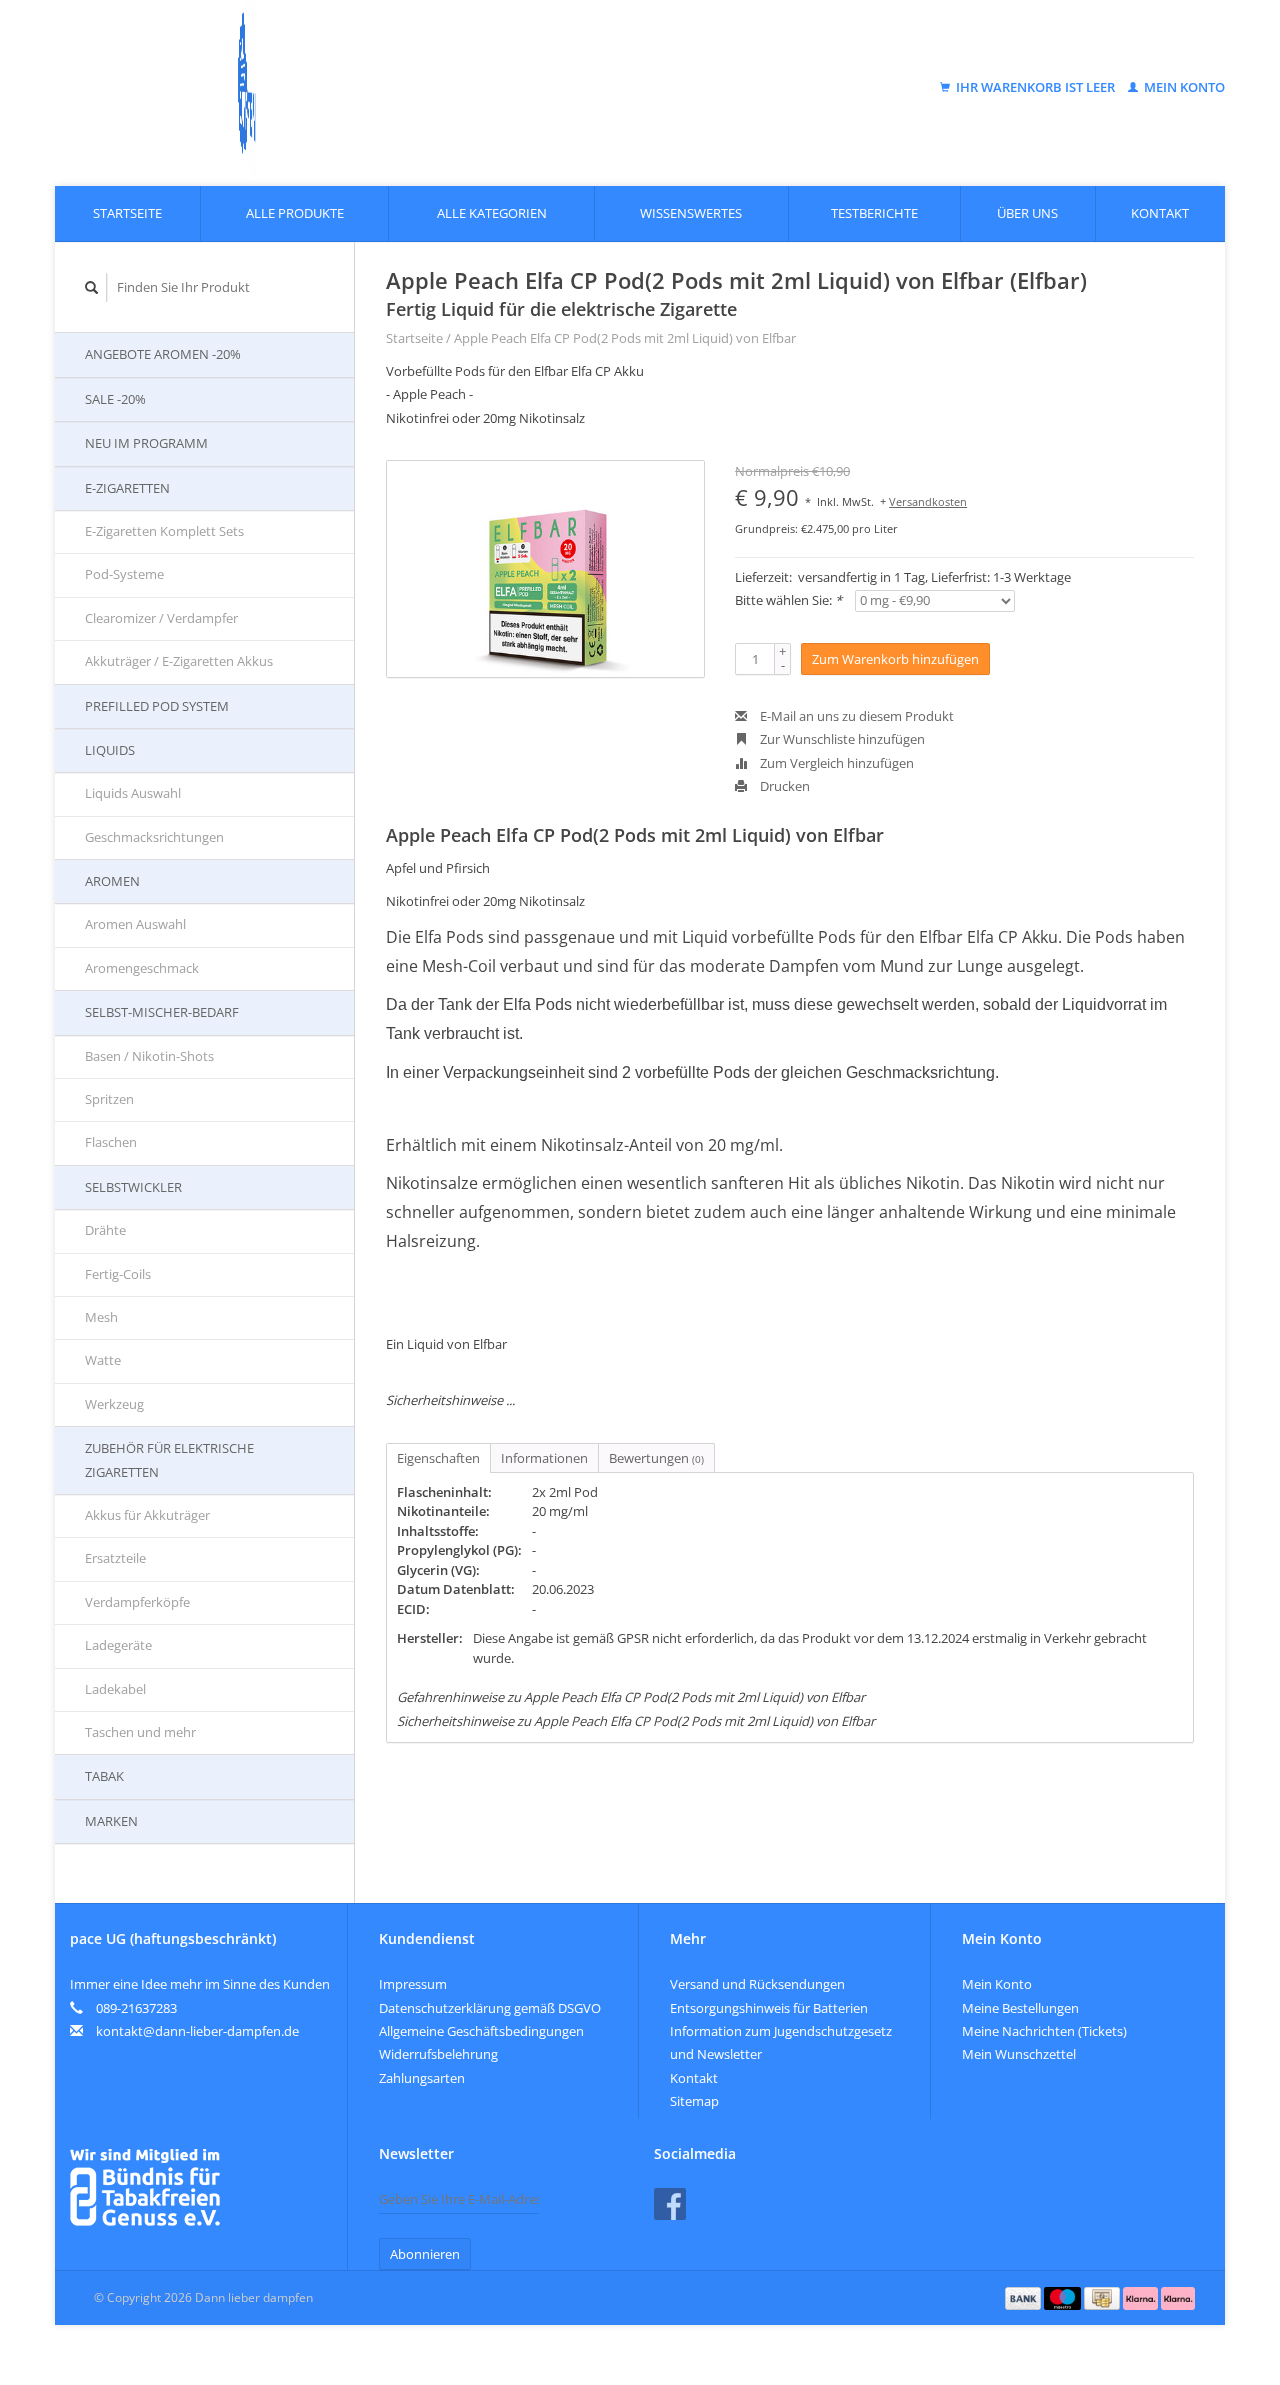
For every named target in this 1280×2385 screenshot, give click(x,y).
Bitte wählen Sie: (788, 600)
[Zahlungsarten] (1025, 2297)
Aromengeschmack (142, 968)
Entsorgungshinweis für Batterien (769, 2008)
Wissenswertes (691, 213)
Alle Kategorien (492, 213)
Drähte (105, 1230)
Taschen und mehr (140, 1732)
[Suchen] (92, 287)
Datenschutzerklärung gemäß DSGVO (490, 2008)
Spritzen (109, 1099)
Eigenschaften (438, 1458)
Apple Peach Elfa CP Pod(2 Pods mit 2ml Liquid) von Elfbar (625, 338)
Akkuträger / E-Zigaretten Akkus (179, 661)
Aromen (112, 881)
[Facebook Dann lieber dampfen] (670, 2204)
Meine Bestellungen (1020, 2008)
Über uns (1027, 213)
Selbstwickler (133, 1187)
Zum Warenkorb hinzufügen (895, 659)
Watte (103, 1360)
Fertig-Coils (118, 1274)
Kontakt (1160, 213)
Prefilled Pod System (157, 706)
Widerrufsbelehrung (438, 2054)
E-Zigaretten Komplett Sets (164, 531)
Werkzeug (114, 1404)
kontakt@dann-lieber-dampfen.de (197, 2031)
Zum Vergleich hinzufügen (835, 763)
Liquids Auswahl (133, 793)
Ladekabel (115, 1689)
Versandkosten (928, 501)
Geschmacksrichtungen (154, 837)
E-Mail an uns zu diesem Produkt (855, 716)
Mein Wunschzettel (1019, 2054)
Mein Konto (1183, 87)
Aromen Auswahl (135, 924)
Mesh (101, 1317)
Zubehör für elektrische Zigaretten (169, 1459)
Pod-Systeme (124, 574)
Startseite (127, 213)
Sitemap (694, 2101)
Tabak (104, 1776)
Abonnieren (425, 2254)
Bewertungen (656, 1458)
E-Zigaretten (127, 488)
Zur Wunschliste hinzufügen (841, 739)
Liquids (110, 750)
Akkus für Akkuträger (147, 1515)
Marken (111, 1821)
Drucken (783, 786)
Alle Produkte (295, 213)
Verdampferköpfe (137, 1602)
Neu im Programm (146, 443)
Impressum (413, 1984)
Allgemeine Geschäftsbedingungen (481, 2031)
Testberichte (874, 213)
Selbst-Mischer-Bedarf (162, 1012)
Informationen (544, 1458)
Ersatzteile (115, 1558)
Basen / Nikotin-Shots (149, 1056)
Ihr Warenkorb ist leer (1035, 87)
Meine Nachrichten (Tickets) (1044, 2031)
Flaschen (111, 1142)
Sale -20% (115, 399)
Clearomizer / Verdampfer (161, 618)
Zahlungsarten (422, 2078)
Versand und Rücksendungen (757, 1984)
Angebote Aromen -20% (163, 354)
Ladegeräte (118, 1645)
